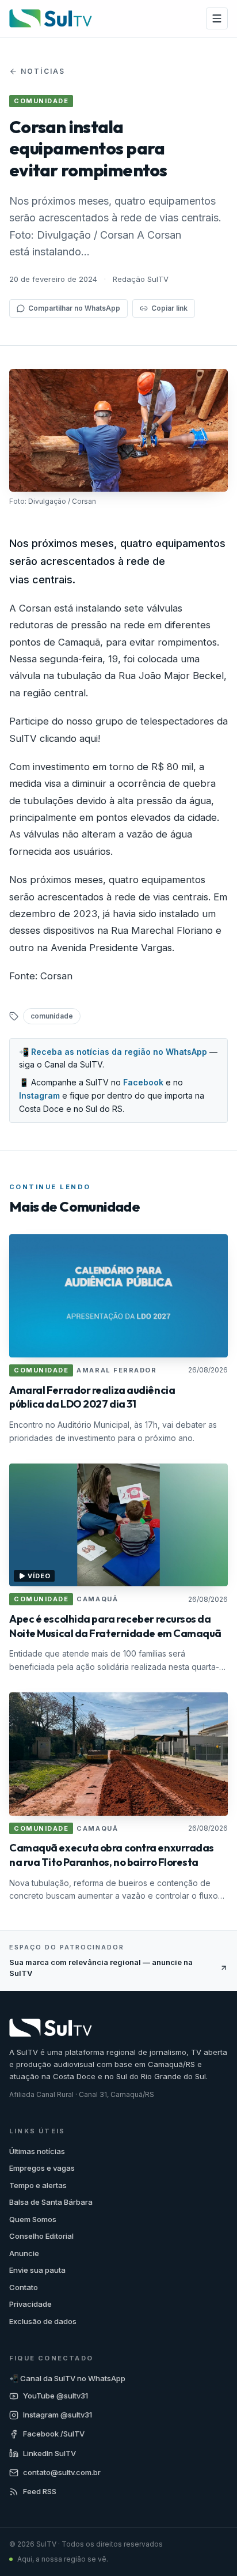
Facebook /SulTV (54, 2434)
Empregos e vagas (42, 2168)
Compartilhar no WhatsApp (74, 308)
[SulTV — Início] (51, 18)
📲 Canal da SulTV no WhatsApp (67, 2378)
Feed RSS (40, 2491)
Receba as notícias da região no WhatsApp (119, 1052)
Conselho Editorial (41, 2236)
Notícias (43, 71)
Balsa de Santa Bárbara (51, 2202)
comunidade (52, 1016)
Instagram (39, 1095)
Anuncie (24, 2253)
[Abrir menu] (217, 18)
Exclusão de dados (43, 2321)
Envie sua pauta (37, 2270)
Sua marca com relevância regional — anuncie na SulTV (101, 1968)
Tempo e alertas (38, 2185)
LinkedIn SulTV (49, 2453)
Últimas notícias (37, 2151)
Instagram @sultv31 (58, 2415)
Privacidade (30, 2304)
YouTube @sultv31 (56, 2396)
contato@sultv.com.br (62, 2472)
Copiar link (169, 308)
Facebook (143, 1082)
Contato (24, 2287)
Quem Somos (33, 2219)
